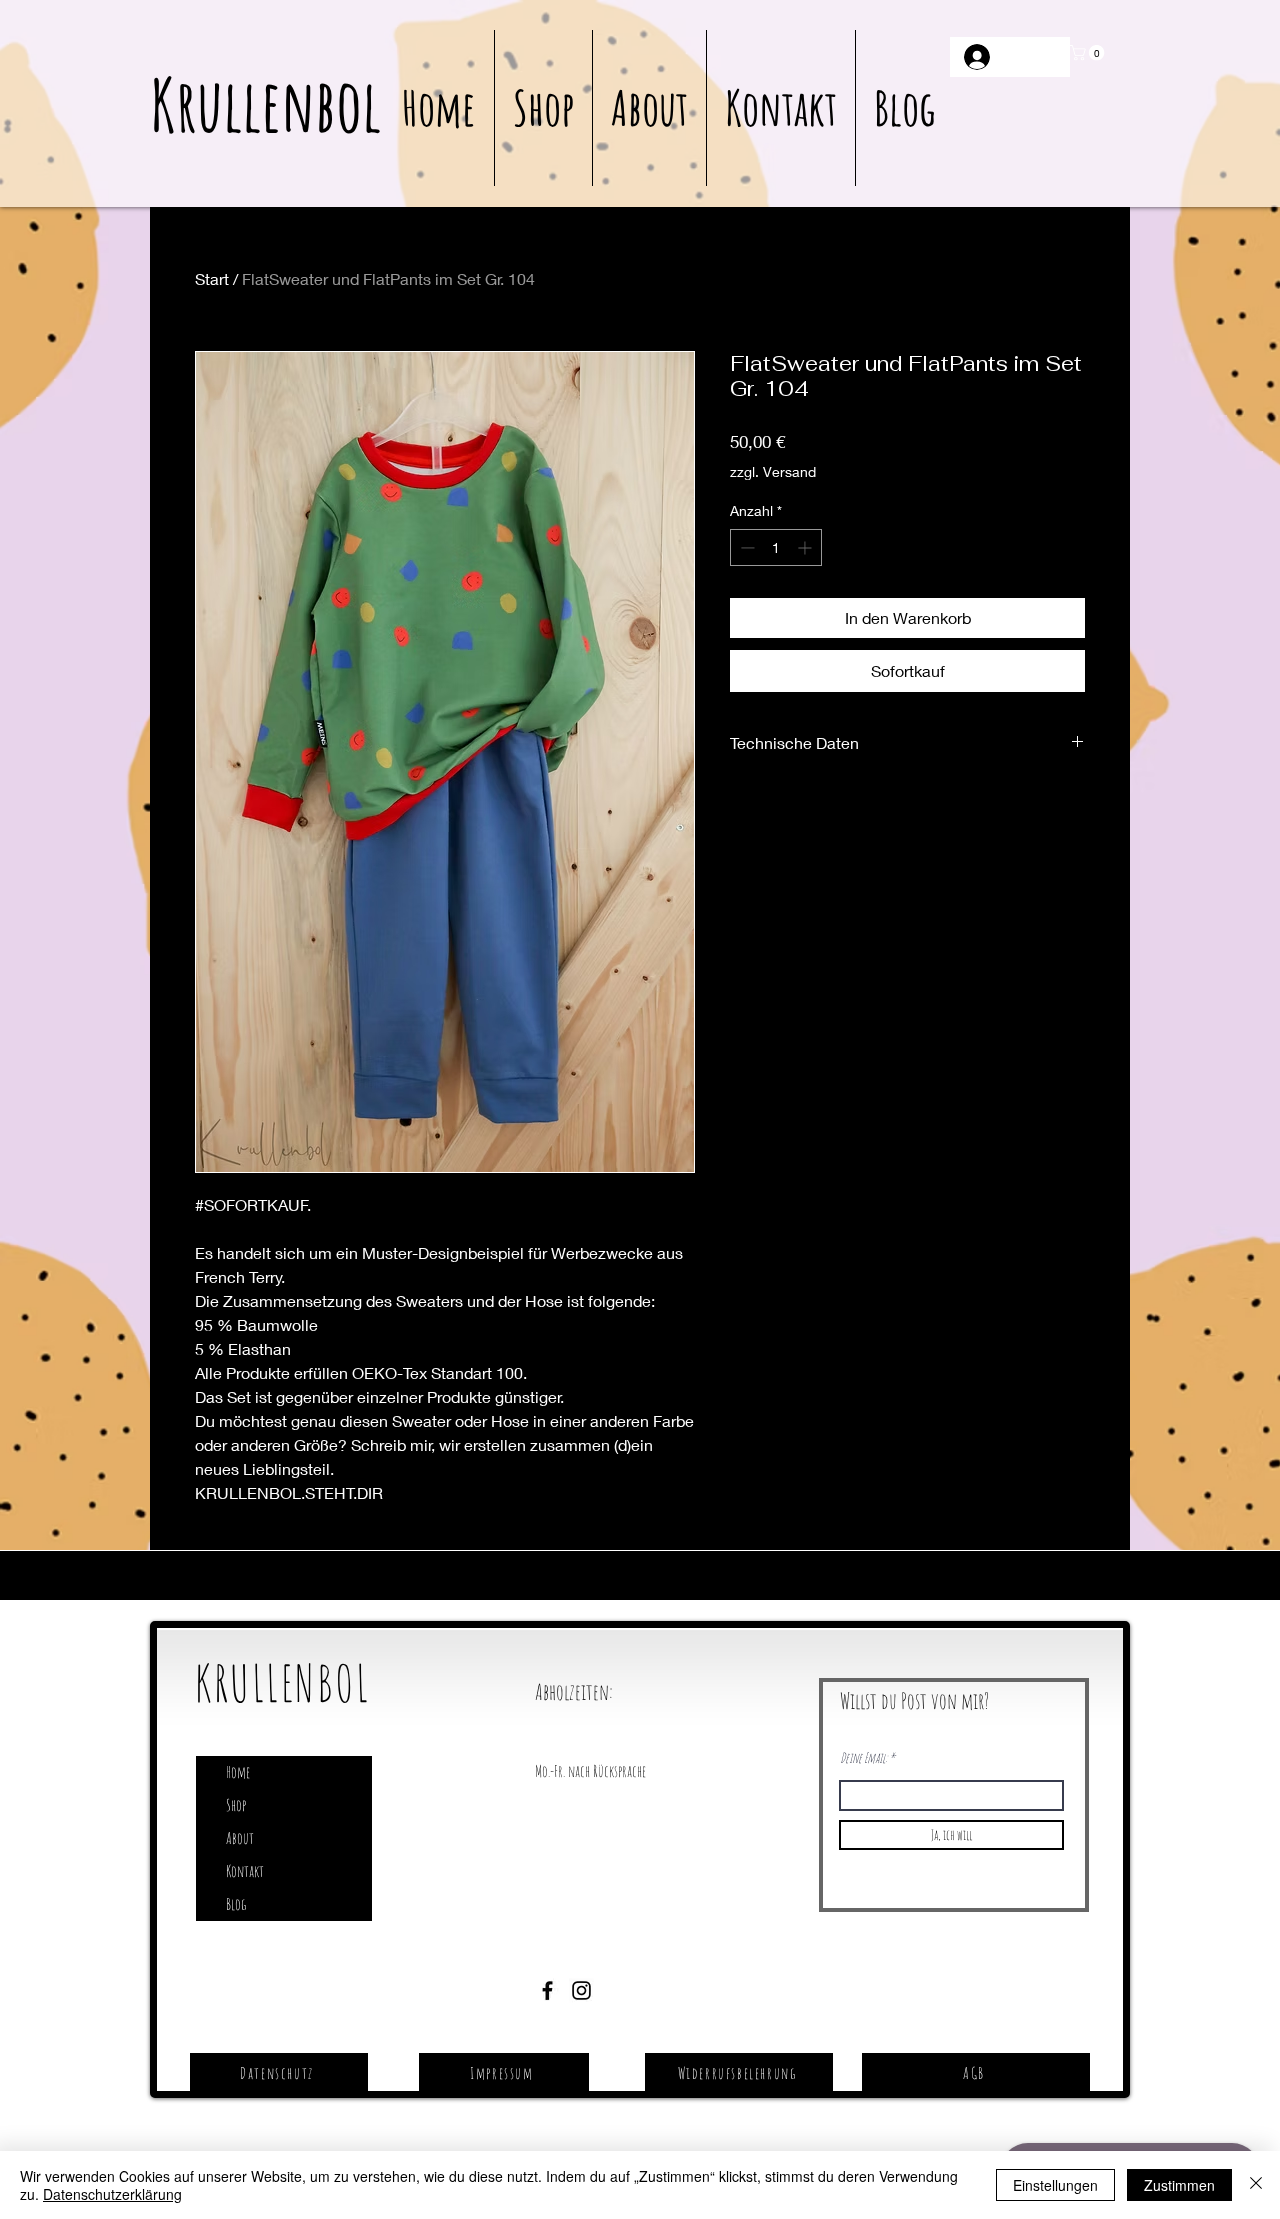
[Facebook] (547, 1990)
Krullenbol (265, 104)
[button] (1089, 53)
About (240, 1838)
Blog (236, 1904)
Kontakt (245, 1871)
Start (212, 278)
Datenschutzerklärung (112, 2194)
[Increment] (806, 547)
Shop (236, 1805)
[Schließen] (1256, 2185)
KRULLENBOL (282, 1682)
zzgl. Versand (773, 471)
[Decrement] (745, 547)
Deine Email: (863, 1758)
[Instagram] (581, 1990)
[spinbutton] (776, 547)
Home (238, 1772)
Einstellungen (1055, 2185)
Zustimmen (1179, 2185)
